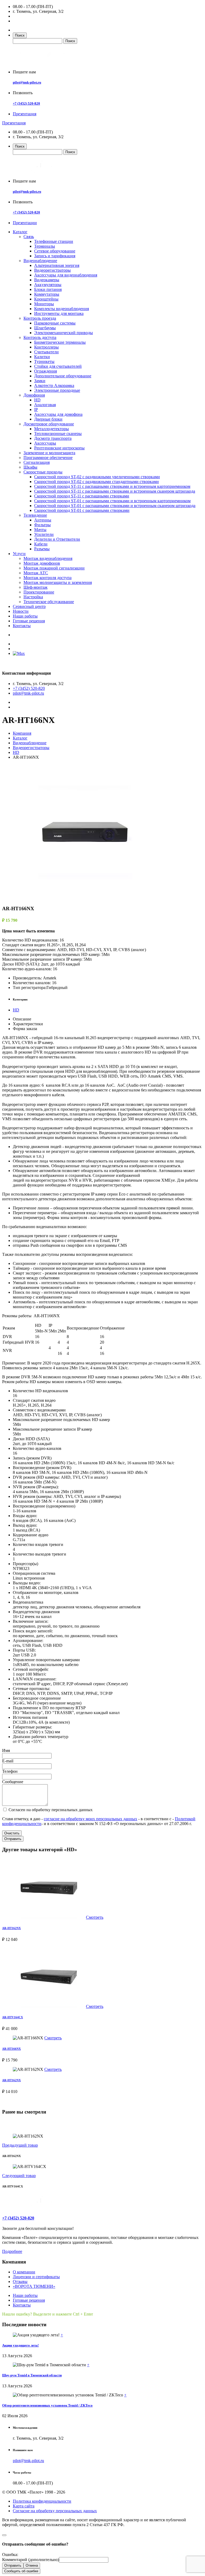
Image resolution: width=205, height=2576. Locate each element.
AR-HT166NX (11, 2049)
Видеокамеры (47, 280)
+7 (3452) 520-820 (26, 103)
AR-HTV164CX (13, 2017)
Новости (21, 611)
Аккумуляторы (48, 285)
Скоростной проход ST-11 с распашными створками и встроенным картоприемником (112, 486)
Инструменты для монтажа (59, 313)
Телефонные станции (54, 241)
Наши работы (25, 616)
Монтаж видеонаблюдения (48, 558)
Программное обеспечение (48, 458)
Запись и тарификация (55, 256)
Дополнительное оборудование (63, 376)
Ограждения (46, 371)
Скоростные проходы (43, 472)
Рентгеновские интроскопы (59, 448)
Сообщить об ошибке (21, 2571)
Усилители (44, 534)
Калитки (42, 357)
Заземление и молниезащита (49, 453)
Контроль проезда (40, 318)
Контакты (22, 626)
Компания (22, 733)
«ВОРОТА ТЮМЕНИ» (34, 2286)
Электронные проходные (57, 390)
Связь (29, 237)
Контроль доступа (40, 337)
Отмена (32, 2565)
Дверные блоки (48, 419)
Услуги (19, 554)
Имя (6, 1750)
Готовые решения (29, 621)
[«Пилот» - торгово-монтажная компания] (44, 63)
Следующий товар (19, 2176)
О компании (24, 2272)
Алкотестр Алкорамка (54, 385)
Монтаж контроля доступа (48, 578)
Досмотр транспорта (53, 438)
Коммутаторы (47, 294)
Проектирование (39, 592)
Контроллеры (46, 347)
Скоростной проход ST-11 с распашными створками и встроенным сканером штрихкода (115, 491)
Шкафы (30, 467)
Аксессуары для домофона (58, 414)
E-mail (8, 1761)
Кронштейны (46, 299)
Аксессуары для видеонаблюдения (66, 275)
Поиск (20, 35)
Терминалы (45, 246)
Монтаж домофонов (42, 563)
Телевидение (35, 515)
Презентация (25, 114)
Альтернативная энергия (57, 265)
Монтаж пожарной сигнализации (54, 568)
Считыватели (46, 352)
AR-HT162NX (11, 1928)
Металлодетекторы (52, 429)
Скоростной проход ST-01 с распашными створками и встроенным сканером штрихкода (115, 506)
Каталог (20, 232)
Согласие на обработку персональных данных (55, 2511)
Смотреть (95, 1917)
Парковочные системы (55, 323)
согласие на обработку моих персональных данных (90, 1819)
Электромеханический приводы (64, 333)
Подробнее (12, 2251)
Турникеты (44, 361)
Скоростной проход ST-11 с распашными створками (82, 496)
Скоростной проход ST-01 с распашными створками (82, 510)
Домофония (34, 395)
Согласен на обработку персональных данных (50, 1810)
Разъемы (42, 549)
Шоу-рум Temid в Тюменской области (32, 2375)
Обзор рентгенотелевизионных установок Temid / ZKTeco (47, 2405)
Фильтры (42, 525)
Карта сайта (24, 2506)
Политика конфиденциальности (42, 2501)
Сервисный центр (29, 606)
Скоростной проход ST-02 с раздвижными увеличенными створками (97, 477)
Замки (40, 381)
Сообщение (13, 1782)
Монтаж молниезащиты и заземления (58, 582)
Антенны (43, 520)
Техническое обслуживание (49, 602)
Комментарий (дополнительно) (31, 2560)
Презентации (25, 223)
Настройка (33, 597)
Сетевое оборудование (55, 251)
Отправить (13, 1839)
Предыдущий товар (20, 2145)
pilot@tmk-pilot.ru (27, 82)
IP (36, 409)
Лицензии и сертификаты (36, 2277)
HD (37, 400)
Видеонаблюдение (40, 261)
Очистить (12, 1833)
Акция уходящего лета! (20, 2345)
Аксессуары (45, 443)
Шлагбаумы (45, 328)
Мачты (40, 530)
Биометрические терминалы (60, 342)
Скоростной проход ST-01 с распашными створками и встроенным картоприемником (112, 501)
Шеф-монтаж (36, 587)
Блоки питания (48, 289)
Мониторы (44, 304)
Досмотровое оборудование (49, 424)
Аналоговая (45, 405)
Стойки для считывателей (58, 366)
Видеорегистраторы (52, 270)
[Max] (19, 653)
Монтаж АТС (36, 573)
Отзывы (20, 2282)
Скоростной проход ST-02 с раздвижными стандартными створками (96, 482)
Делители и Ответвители (57, 539)
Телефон (10, 1771)
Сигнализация (37, 462)
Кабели (41, 544)
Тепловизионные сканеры (58, 434)
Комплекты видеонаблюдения (62, 309)
